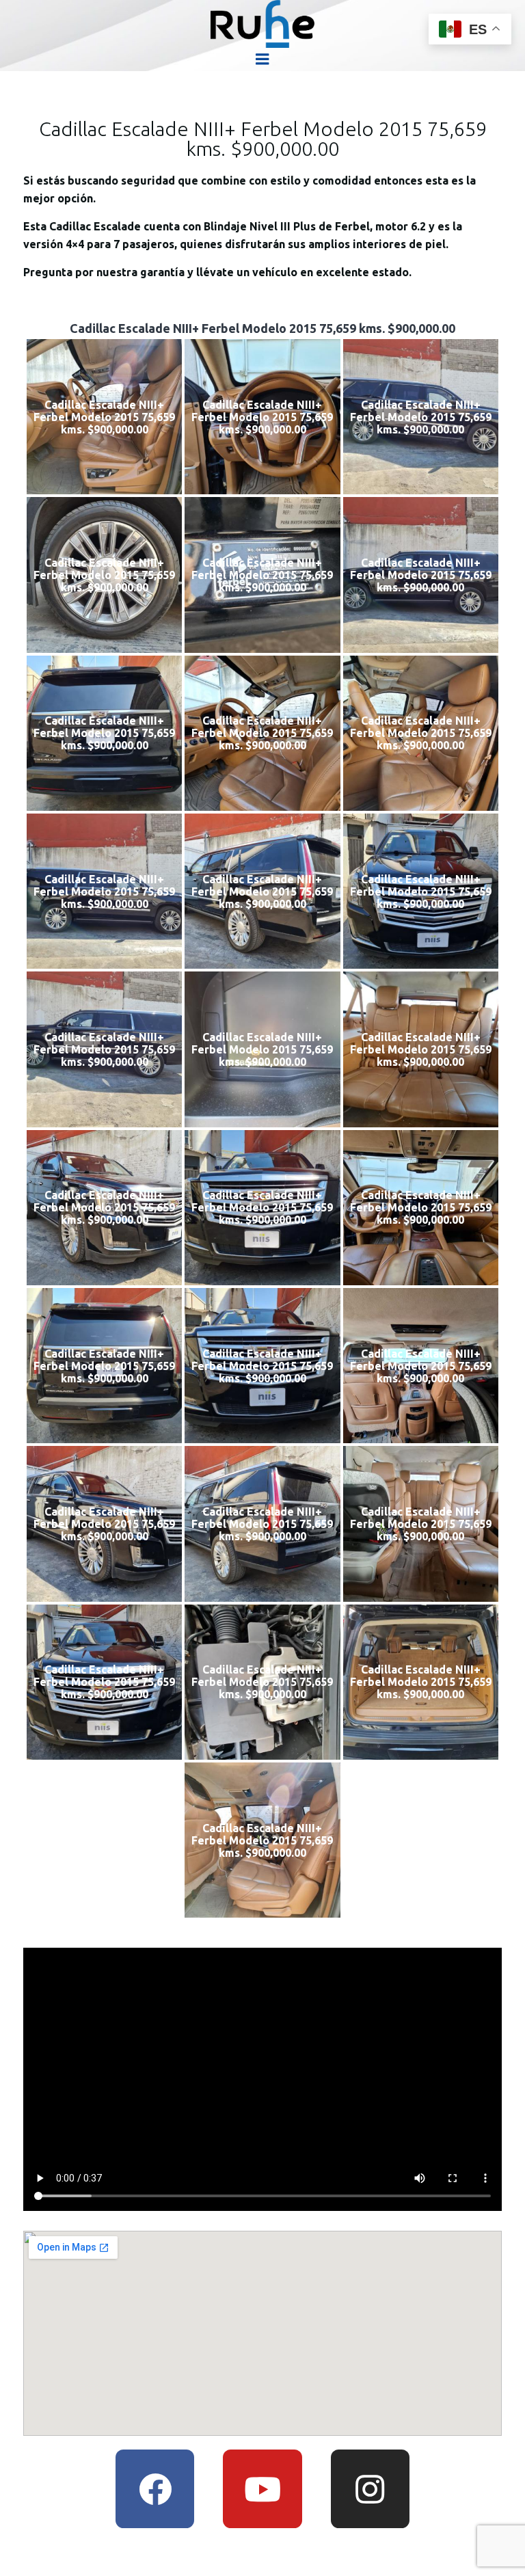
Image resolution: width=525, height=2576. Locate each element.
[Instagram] (370, 2489)
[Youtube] (262, 2489)
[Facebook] (155, 2489)
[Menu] (262, 59)
